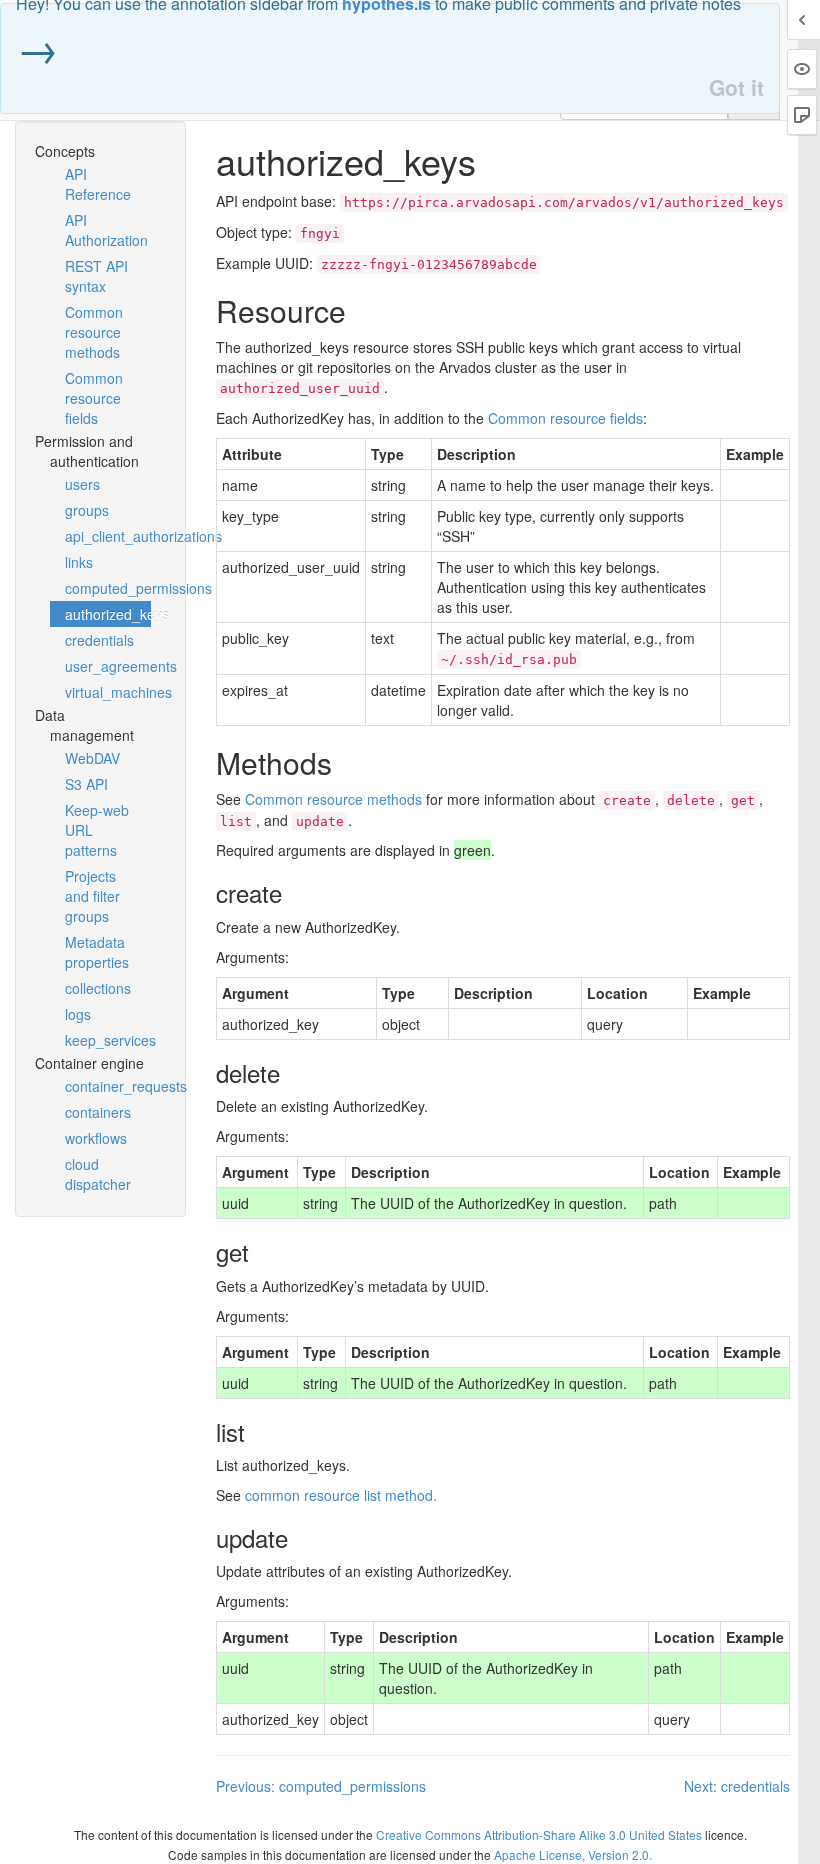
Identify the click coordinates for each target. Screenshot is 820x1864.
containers (98, 1112)
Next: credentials (737, 1786)
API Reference (98, 184)
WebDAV (92, 758)
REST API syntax (96, 276)
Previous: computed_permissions (321, 1786)
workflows (96, 1138)
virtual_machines (108, 692)
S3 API (86, 784)
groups (87, 510)
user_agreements (108, 666)
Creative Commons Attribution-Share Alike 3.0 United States (539, 1834)
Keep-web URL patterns (97, 830)
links (79, 562)
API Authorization (106, 230)
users (82, 484)
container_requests (108, 1086)
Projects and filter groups (92, 896)
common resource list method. (341, 1495)
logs (78, 1014)
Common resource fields (94, 398)
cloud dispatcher (98, 1174)
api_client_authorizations (108, 536)
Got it (736, 87)
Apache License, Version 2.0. (573, 1854)
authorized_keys (108, 614)
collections (98, 988)
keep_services (108, 1040)
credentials (99, 640)
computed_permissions (108, 588)
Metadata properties (97, 952)
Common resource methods (94, 332)
